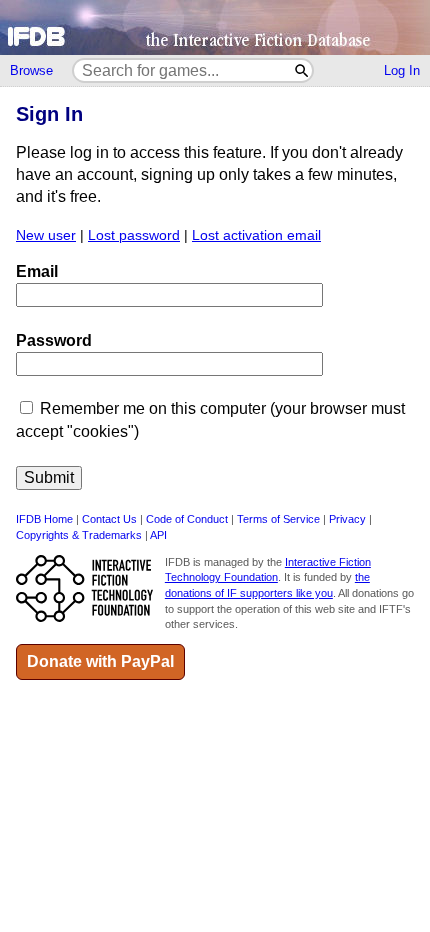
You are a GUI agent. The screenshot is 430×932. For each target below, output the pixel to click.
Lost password (134, 235)
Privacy (347, 519)
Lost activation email (256, 235)
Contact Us (109, 519)
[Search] (302, 70)
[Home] (215, 27)
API (158, 535)
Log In (402, 70)
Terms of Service (278, 519)
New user (46, 235)
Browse (31, 70)
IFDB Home (44, 519)
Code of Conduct (187, 519)
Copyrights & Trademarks (79, 535)
